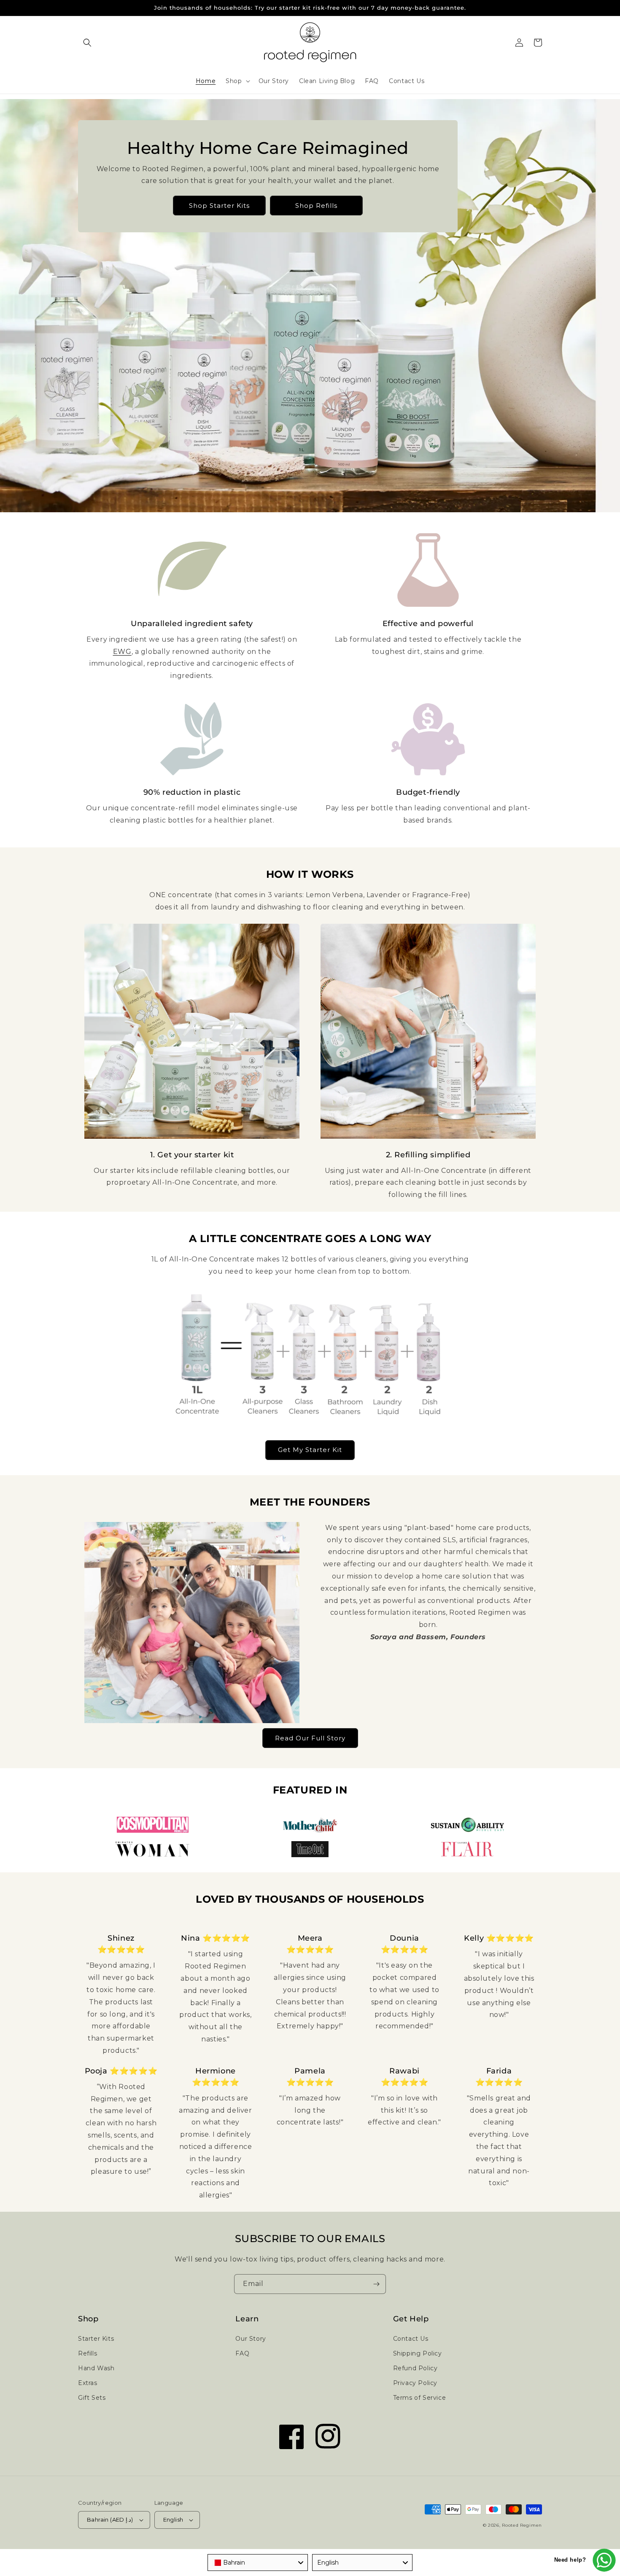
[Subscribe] (376, 2284)
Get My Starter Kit (310, 1450)
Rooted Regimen (522, 2525)
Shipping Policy (418, 2353)
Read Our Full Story (310, 1738)
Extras (88, 2383)
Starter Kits (96, 2339)
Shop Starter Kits (219, 206)
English (173, 2520)
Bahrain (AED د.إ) (110, 2520)
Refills (88, 2353)
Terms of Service (420, 2398)
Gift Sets (92, 2398)
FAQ (242, 2353)
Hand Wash (96, 2368)
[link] (192, 570)
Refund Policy (415, 2368)
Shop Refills (316, 206)
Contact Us (411, 2339)
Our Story (251, 2339)
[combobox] (258, 2563)
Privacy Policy (415, 2383)
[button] (87, 43)
